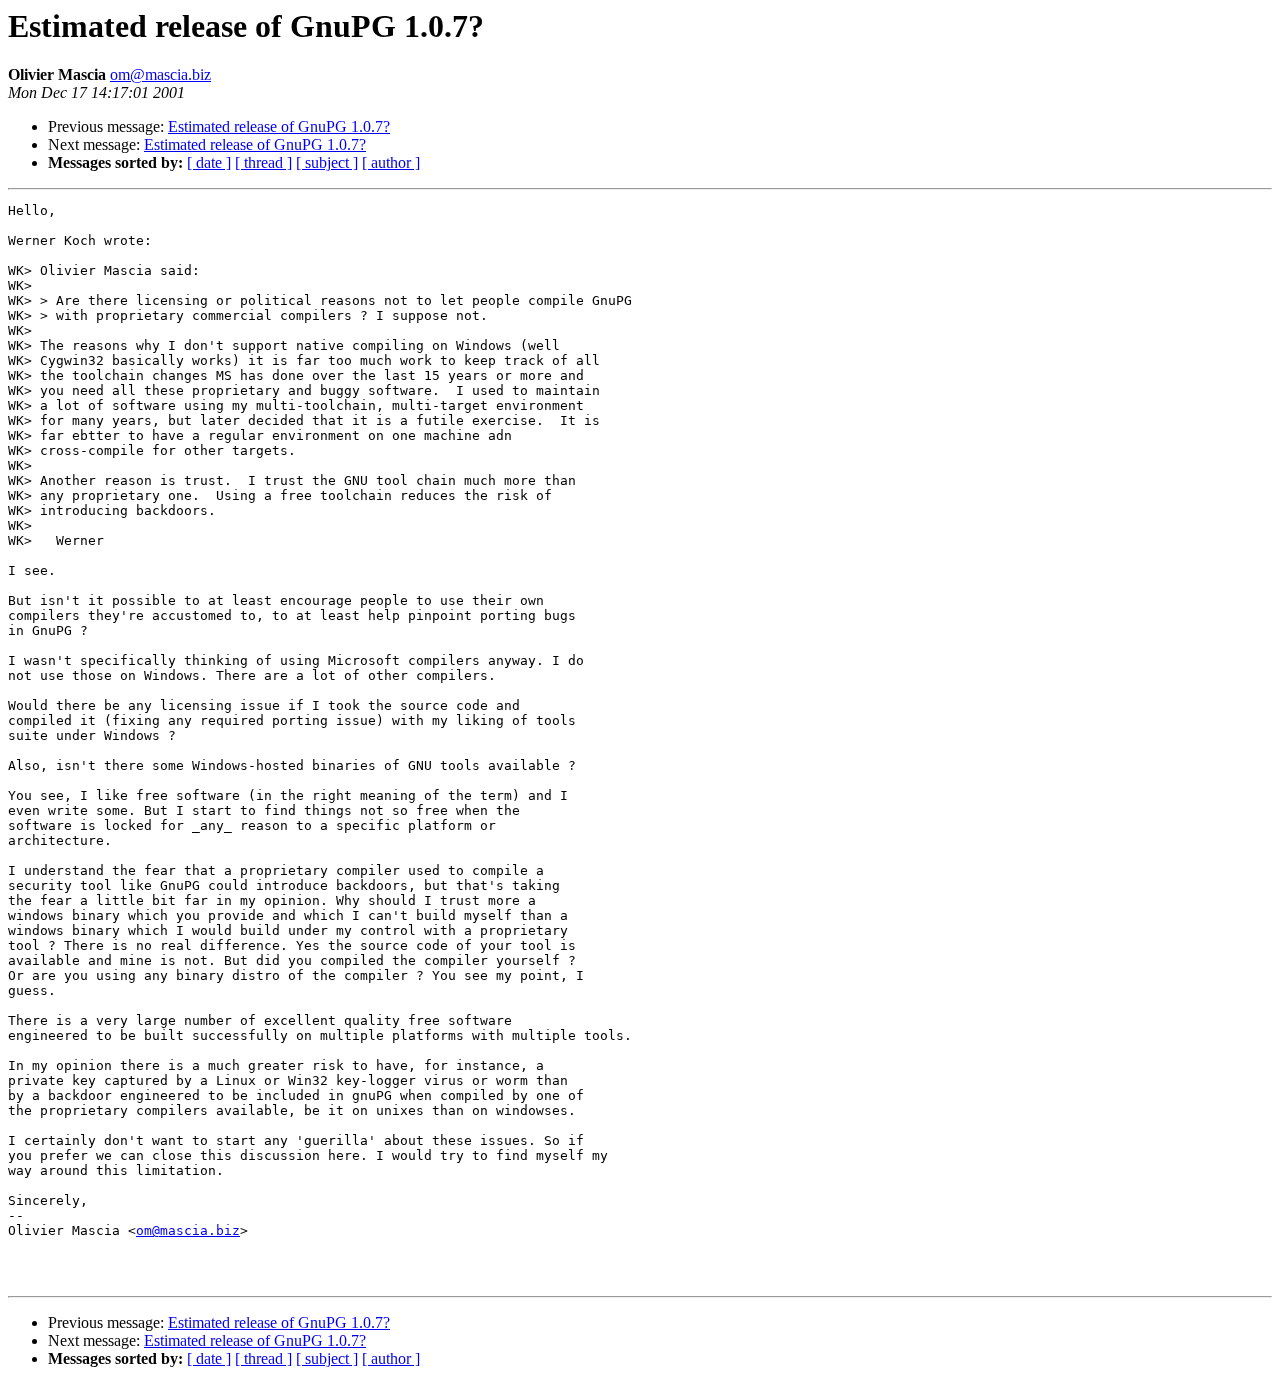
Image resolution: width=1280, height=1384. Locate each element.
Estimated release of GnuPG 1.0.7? (279, 126)
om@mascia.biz (160, 74)
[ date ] (209, 162)
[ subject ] (327, 162)
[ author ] (391, 162)
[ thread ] (263, 162)
